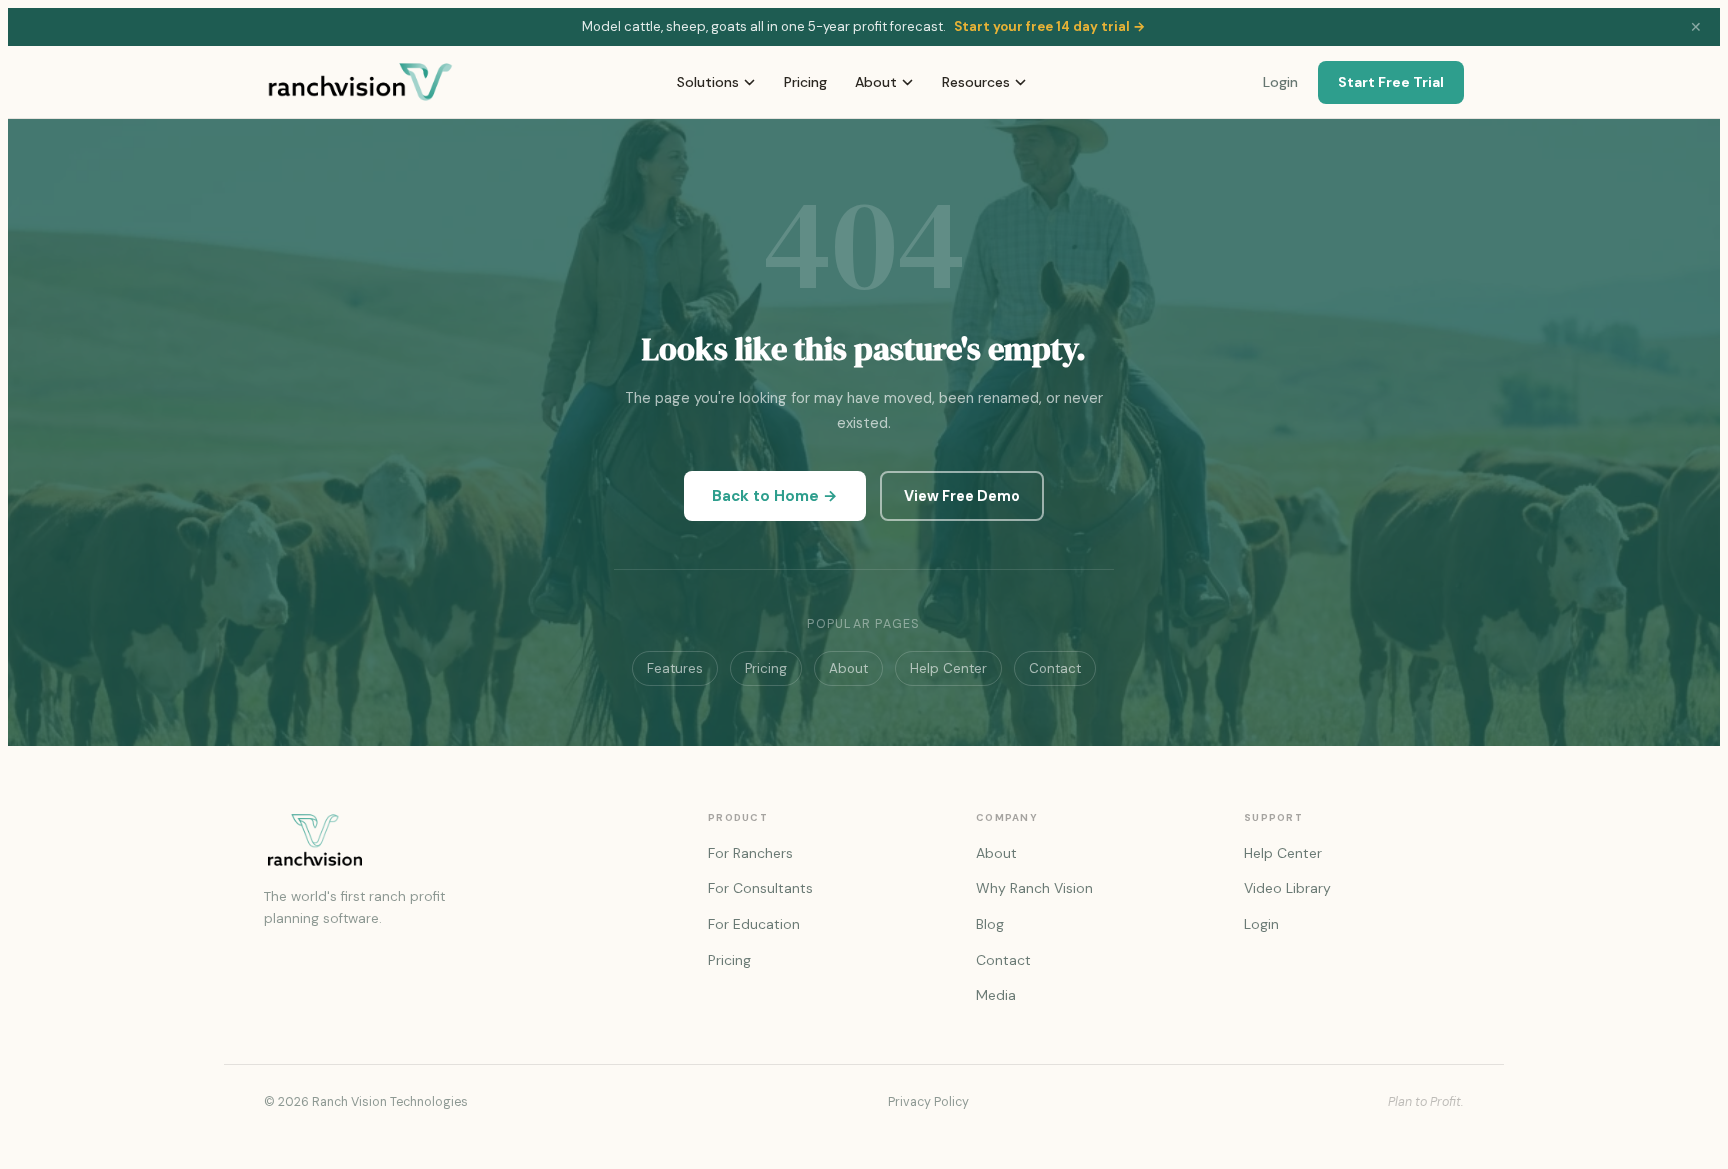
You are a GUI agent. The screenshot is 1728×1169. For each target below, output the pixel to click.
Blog (990, 924)
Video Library (1287, 888)
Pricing (805, 82)
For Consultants (760, 888)
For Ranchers (750, 853)
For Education (754, 924)
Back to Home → (775, 496)
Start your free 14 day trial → (1050, 26)
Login (1280, 82)
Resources (976, 82)
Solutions (708, 82)
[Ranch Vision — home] (360, 82)
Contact (1055, 668)
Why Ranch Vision (1034, 888)
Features (675, 668)
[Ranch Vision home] (462, 840)
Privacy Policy (928, 1102)
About (876, 82)
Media (996, 995)
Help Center (948, 668)
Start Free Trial (1391, 82)
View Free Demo (962, 496)
